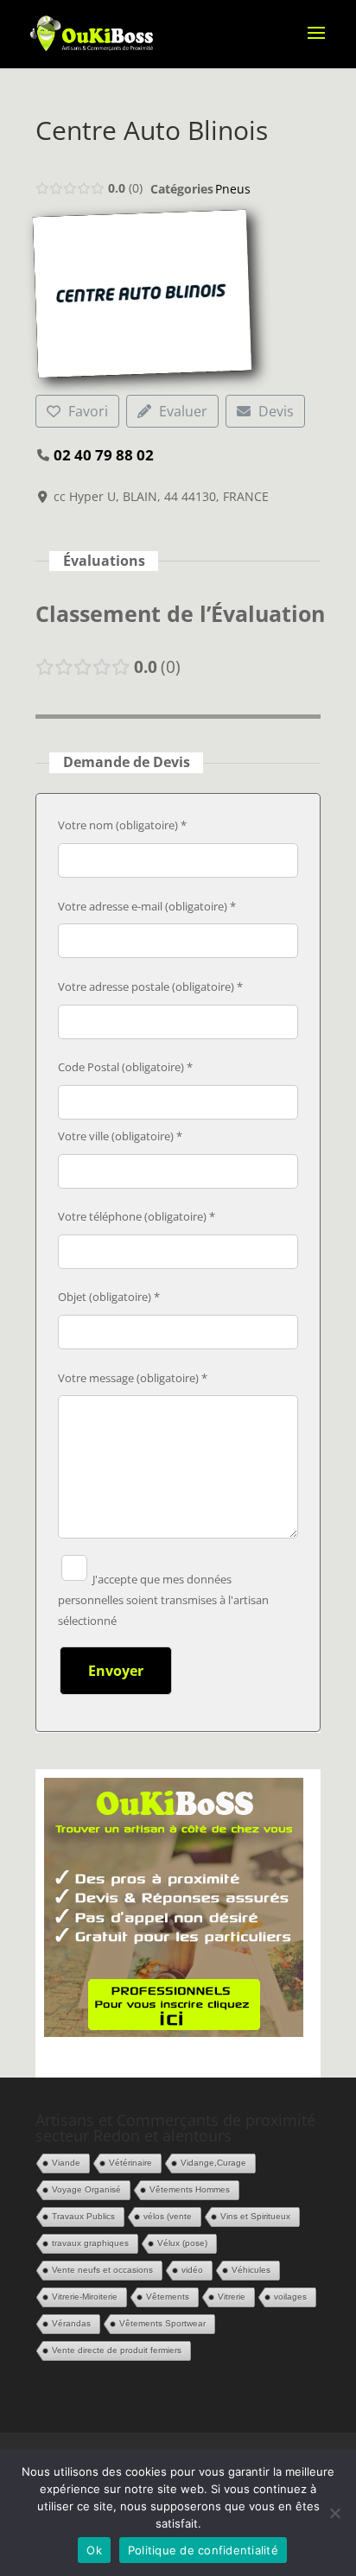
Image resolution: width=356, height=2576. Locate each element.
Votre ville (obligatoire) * (120, 1136)
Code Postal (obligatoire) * (125, 1067)
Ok (94, 2550)
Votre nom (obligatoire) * (122, 825)
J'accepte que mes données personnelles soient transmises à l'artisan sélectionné (163, 1600)
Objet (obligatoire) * (109, 1297)
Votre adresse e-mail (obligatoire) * (147, 906)
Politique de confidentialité (203, 2550)
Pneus (233, 189)
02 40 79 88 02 (104, 455)
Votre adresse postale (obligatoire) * (150, 987)
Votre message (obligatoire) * (133, 1378)
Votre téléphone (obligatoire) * (137, 1216)
